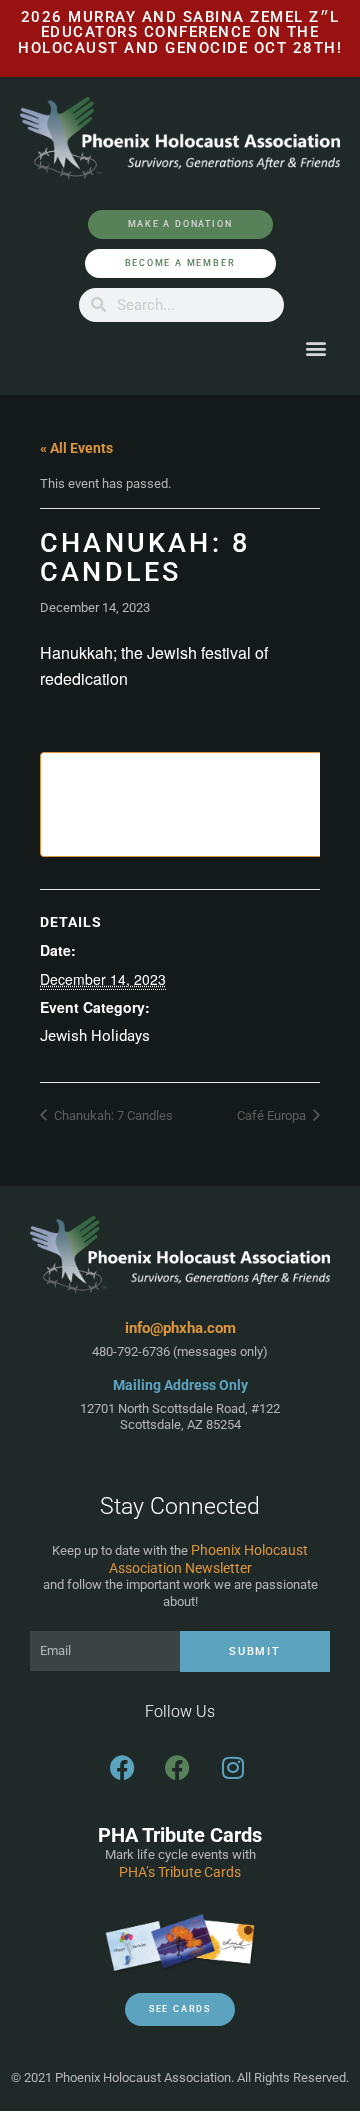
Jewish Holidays (95, 1036)
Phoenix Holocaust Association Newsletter (209, 1559)
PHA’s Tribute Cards (180, 1872)
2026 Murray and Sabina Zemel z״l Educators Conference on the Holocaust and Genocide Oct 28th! (180, 32)
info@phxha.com (180, 1328)
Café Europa (273, 1115)
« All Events (76, 448)
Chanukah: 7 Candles (112, 1115)
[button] (315, 348)
